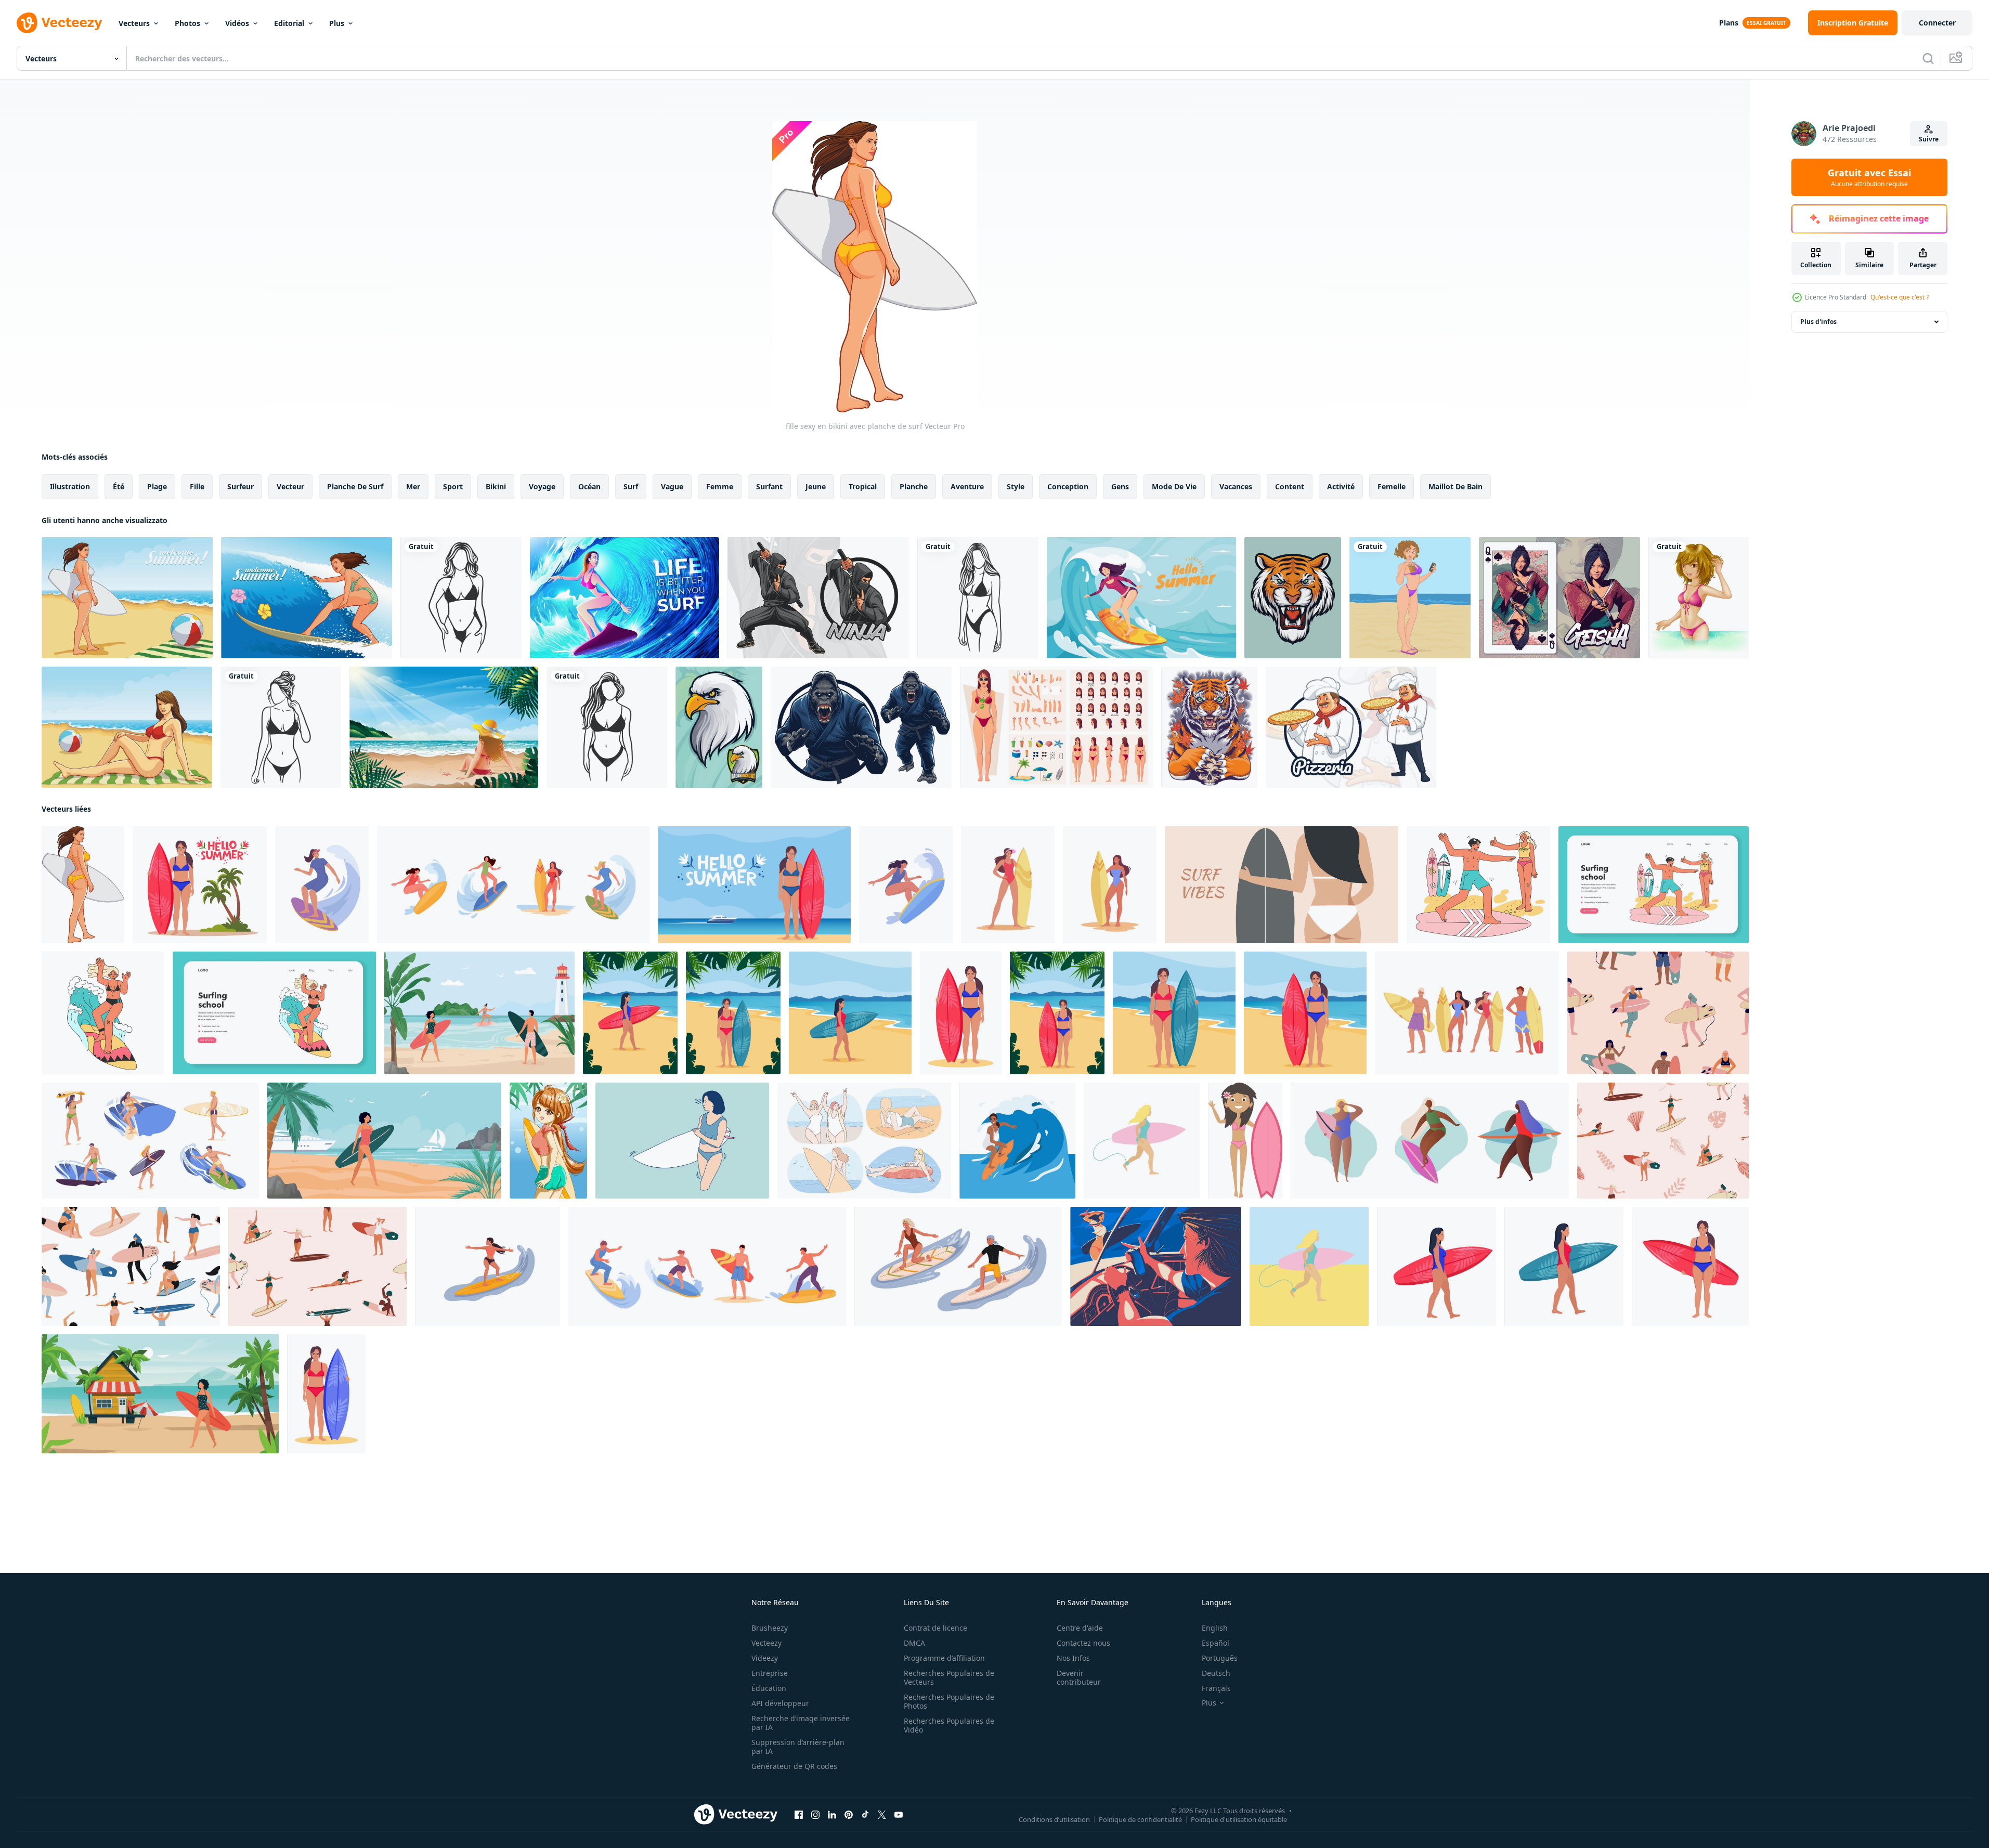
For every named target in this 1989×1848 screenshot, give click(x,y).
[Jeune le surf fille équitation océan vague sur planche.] (1017, 1141)
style (1016, 486)
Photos (187, 23)
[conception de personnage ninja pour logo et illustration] (818, 598)
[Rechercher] (1928, 58)
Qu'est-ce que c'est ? (1900, 297)
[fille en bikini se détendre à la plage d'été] (444, 727)
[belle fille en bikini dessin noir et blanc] (461, 598)
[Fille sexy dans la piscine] (1699, 598)
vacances (1236, 486)
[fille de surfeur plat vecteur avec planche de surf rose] (1142, 1141)
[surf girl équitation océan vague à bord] (1141, 598)
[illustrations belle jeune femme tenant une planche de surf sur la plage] (682, 1141)
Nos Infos (1073, 1658)
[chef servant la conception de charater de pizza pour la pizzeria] (1351, 727)
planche (914, 486)
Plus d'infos (1818, 322)
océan (589, 486)
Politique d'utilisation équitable (1239, 1819)
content (1290, 486)
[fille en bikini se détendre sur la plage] (127, 727)
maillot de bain (1455, 486)
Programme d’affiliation (944, 1658)
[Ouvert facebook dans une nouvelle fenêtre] (799, 1815)
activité (1341, 486)
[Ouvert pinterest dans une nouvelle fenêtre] (849, 1815)
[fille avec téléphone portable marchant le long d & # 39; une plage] (1410, 598)
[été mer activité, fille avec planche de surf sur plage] (384, 1141)
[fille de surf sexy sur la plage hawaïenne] (307, 598)
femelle (1392, 486)
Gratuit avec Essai (1869, 177)
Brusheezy (770, 1628)
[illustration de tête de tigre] (1293, 598)
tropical (863, 486)
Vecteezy (766, 1643)
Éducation (769, 1688)
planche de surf (355, 486)
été (119, 486)
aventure (967, 486)
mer (413, 486)
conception (1068, 486)
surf (631, 486)
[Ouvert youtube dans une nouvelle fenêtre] (899, 1815)
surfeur (240, 486)
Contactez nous (1083, 1643)
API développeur (780, 1703)
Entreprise (770, 1673)
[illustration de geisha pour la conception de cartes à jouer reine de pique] (1559, 598)
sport (453, 486)
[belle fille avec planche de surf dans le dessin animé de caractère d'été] (548, 1141)
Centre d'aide (1080, 1628)
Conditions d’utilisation (1054, 1819)
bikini (496, 486)
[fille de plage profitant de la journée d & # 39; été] (127, 598)
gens (1120, 486)
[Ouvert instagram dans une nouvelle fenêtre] (815, 1815)
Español (1215, 1643)
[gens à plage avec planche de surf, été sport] (479, 1013)
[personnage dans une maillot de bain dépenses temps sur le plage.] (103, 1013)
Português (1220, 1658)
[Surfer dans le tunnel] (625, 598)
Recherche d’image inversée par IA (801, 1723)
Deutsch (1216, 1673)
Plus (337, 23)
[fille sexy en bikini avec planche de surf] (83, 885)
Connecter (1937, 23)
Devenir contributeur (1079, 1677)
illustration (70, 486)
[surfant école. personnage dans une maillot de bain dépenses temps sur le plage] (1478, 885)
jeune (816, 486)
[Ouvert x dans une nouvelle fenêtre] (882, 1815)
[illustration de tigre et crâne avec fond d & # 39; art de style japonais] (1209, 727)
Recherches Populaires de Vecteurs (949, 1677)
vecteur (290, 486)
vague (672, 486)
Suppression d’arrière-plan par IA (798, 1747)
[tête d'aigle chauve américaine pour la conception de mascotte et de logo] (719, 727)
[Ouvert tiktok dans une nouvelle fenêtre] (865, 1815)
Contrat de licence (935, 1628)
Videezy (765, 1658)
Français (1216, 1688)
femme (720, 486)
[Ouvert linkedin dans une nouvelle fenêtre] (832, 1815)
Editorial (289, 23)
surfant (769, 486)
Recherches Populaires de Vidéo (949, 1725)
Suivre (1929, 139)
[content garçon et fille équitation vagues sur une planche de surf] (958, 1266)
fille (197, 486)
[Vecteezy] (59, 23)
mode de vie (1174, 486)
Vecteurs (134, 23)
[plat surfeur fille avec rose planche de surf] (1245, 1141)
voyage (542, 486)
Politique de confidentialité (1140, 1819)
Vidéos (237, 23)
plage (157, 486)
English (1215, 1628)
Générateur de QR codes (794, 1766)
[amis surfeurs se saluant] (1156, 1266)
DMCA (914, 1643)
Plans (1729, 23)
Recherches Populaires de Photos (949, 1701)
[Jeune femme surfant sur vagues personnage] (487, 1266)
